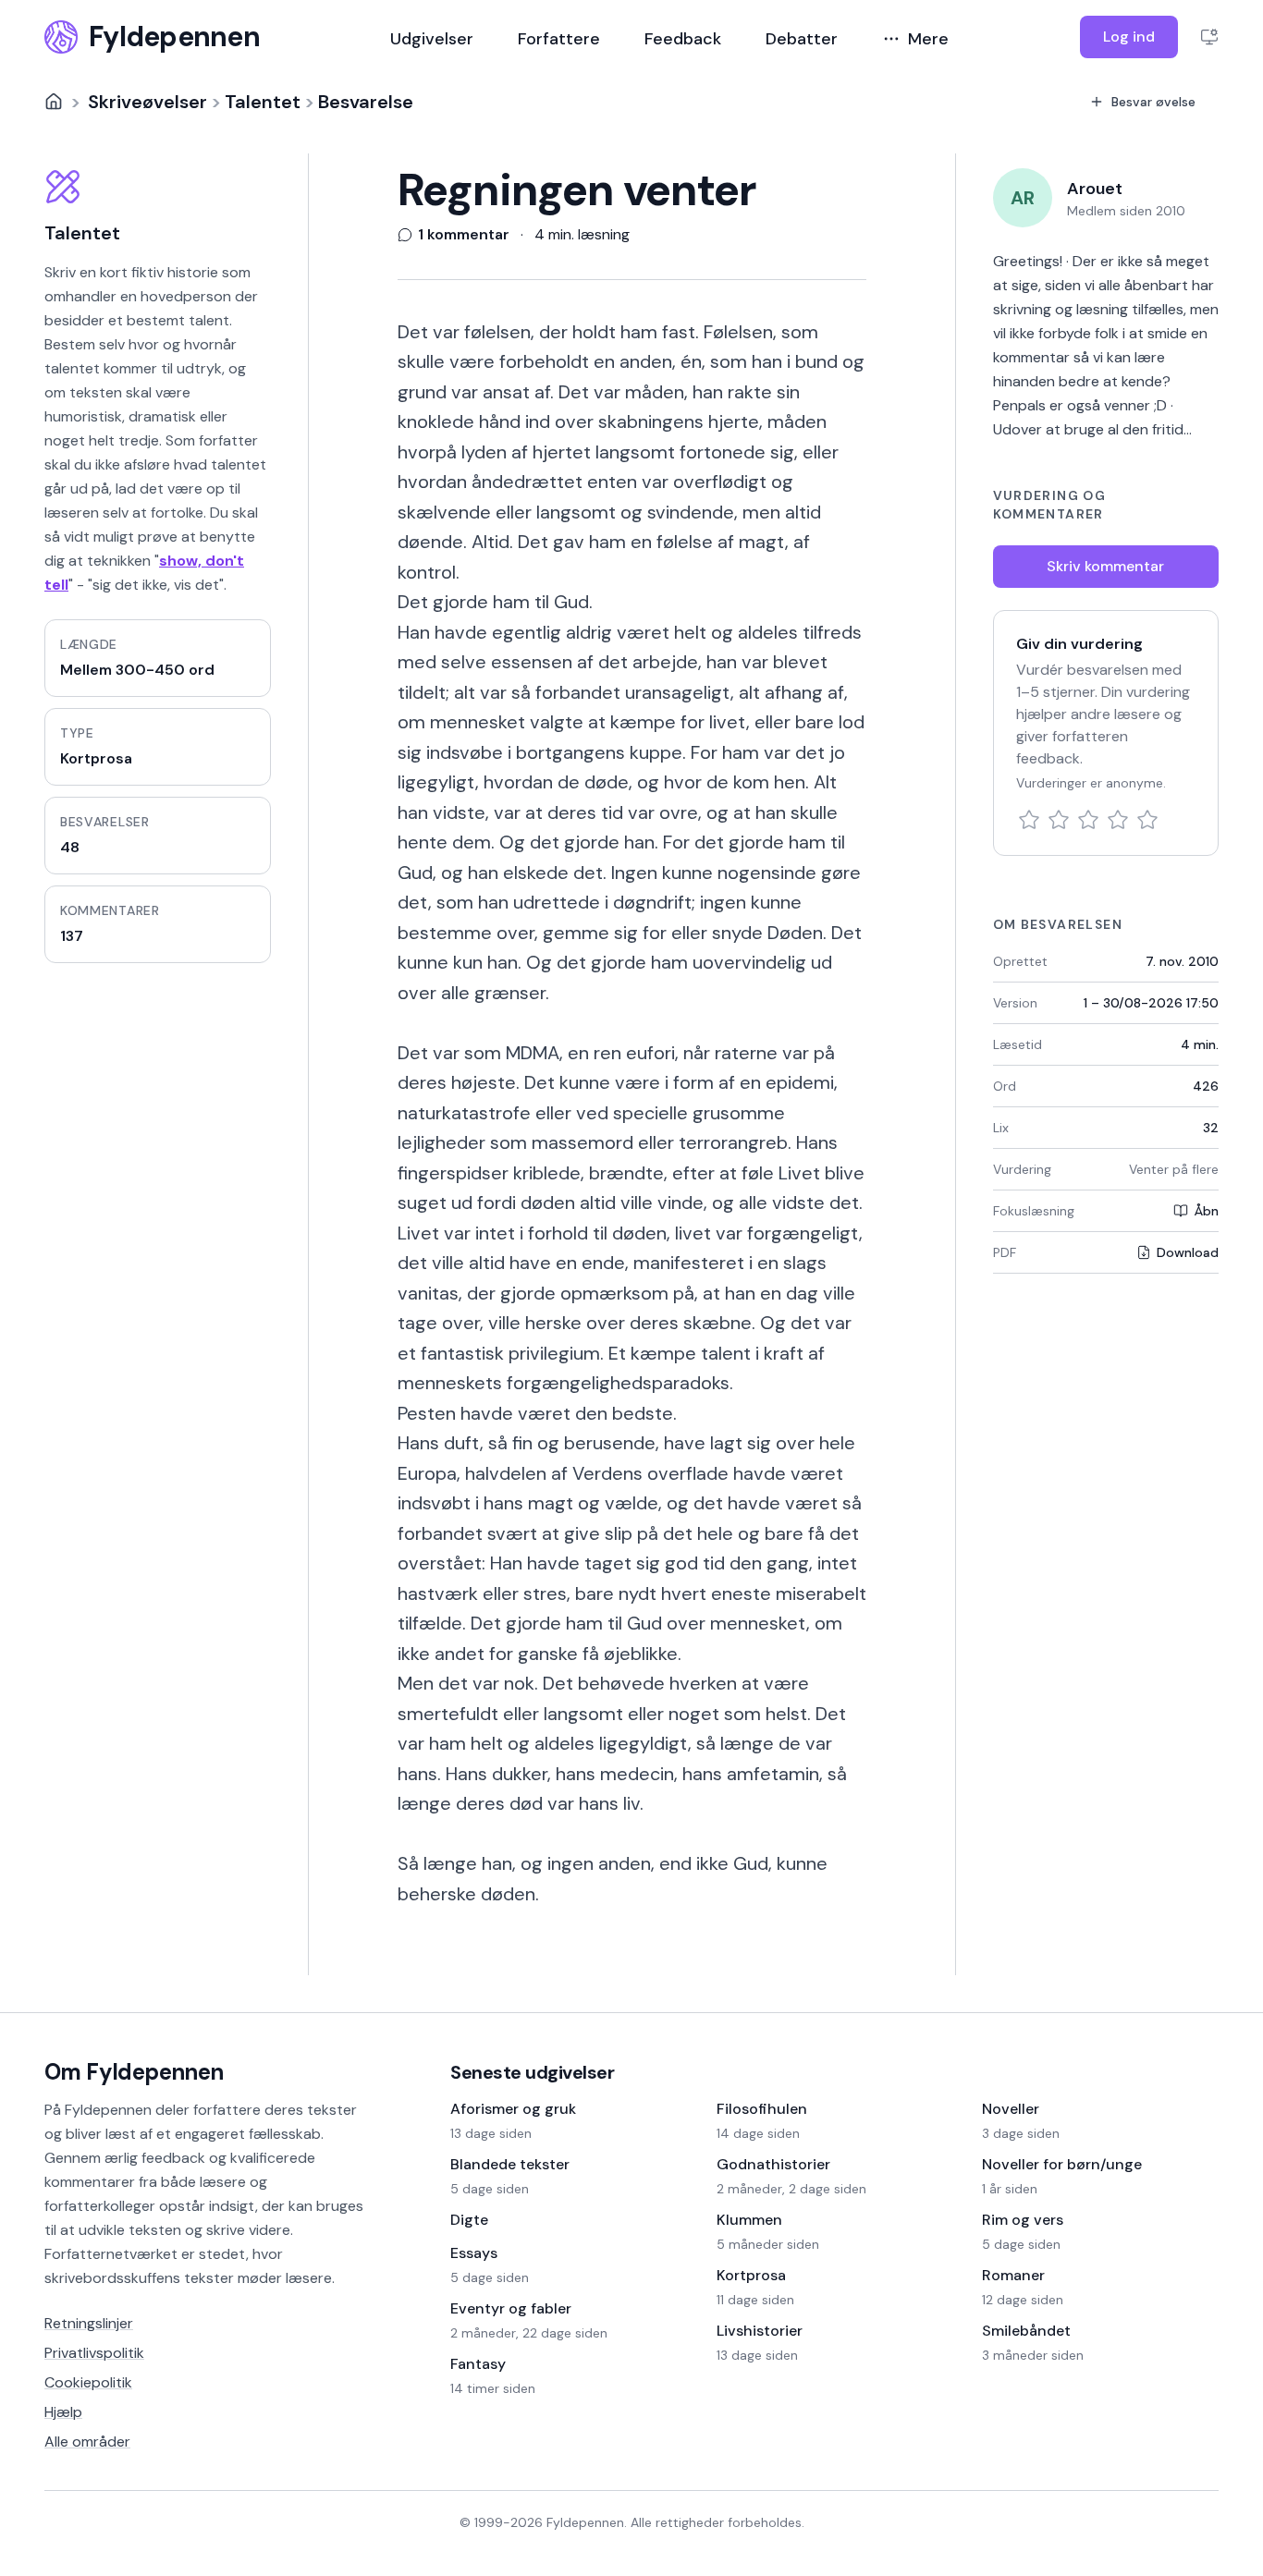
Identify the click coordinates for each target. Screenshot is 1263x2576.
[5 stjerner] (1147, 820)
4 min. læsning (582, 235)
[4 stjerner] (1118, 820)
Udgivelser (432, 39)
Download (1188, 1252)
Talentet (263, 102)
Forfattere (559, 39)
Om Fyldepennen (134, 2072)
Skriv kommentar (1105, 566)
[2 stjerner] (1059, 820)
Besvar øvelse (1153, 102)
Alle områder (87, 2442)
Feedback (683, 39)
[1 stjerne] (1029, 820)
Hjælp (63, 2412)
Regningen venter (577, 190)
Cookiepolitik (88, 2382)
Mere (928, 39)
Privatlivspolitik (94, 2353)
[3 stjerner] (1088, 820)
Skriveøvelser (147, 102)
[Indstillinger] (1209, 37)
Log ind (1129, 37)
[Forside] (54, 102)
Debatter (802, 39)
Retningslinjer (89, 2323)
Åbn (1206, 1211)
